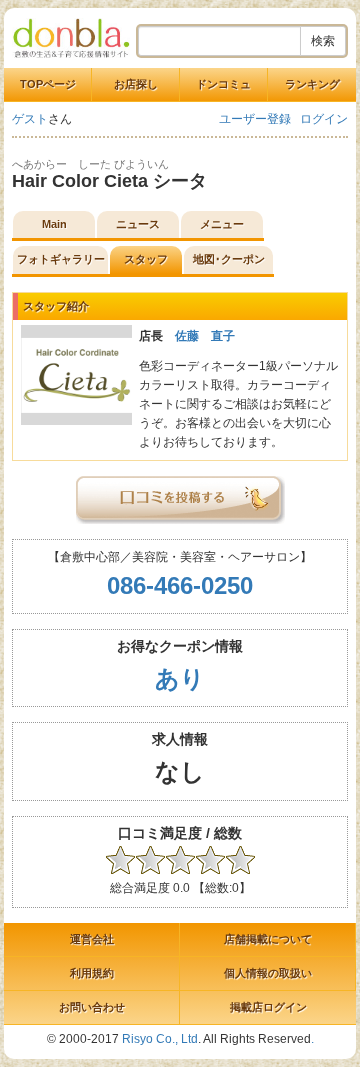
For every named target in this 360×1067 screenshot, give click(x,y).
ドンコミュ (223, 84)
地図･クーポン (229, 259)
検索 (323, 41)
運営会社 (92, 939)
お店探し (136, 84)
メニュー (222, 224)
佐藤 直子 (205, 336)
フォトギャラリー (61, 259)
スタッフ (146, 259)
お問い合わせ (92, 1007)
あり (180, 678)
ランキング (312, 84)
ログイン (324, 119)
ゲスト (30, 119)
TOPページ (48, 84)
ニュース (138, 224)
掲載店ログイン (268, 1007)
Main (54, 224)
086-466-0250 (180, 585)
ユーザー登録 (255, 119)
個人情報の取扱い (268, 973)
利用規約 (92, 973)
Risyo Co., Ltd (160, 1039)
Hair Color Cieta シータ (109, 181)
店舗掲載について (268, 939)
